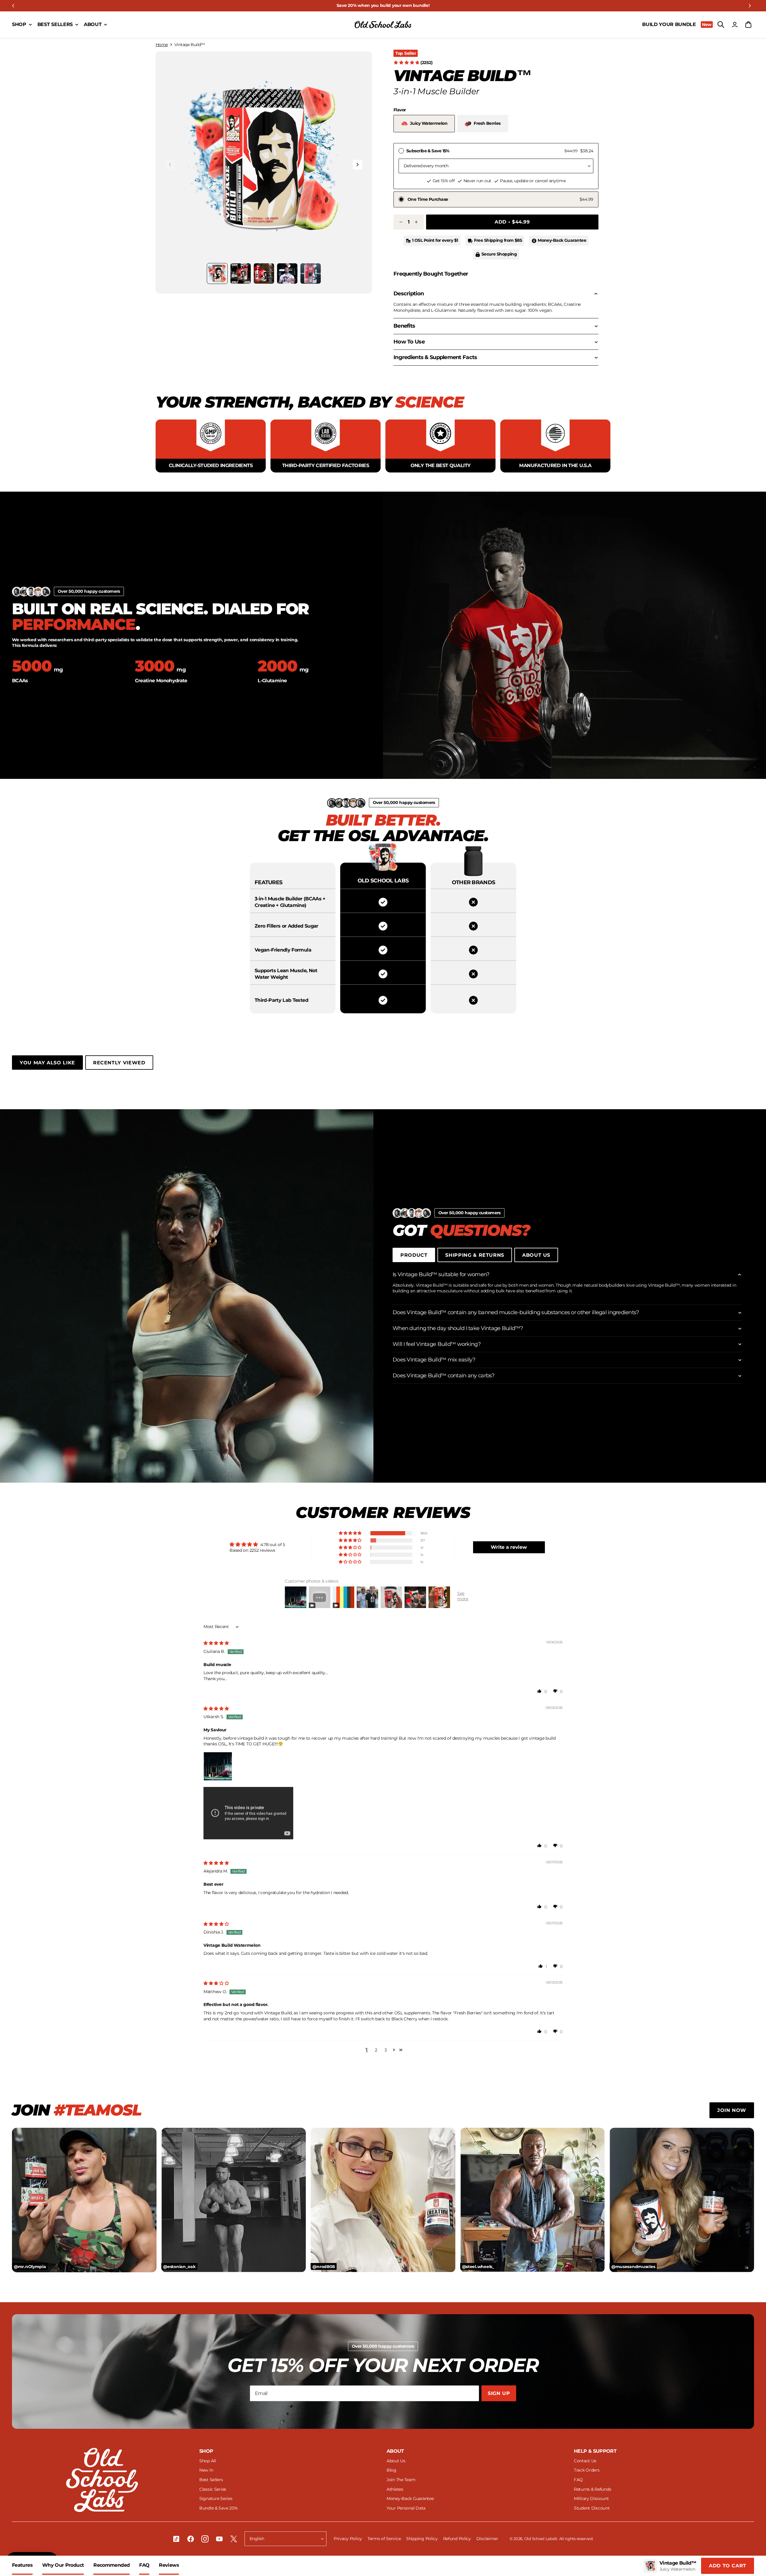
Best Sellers (211, 2480)
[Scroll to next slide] (750, 6)
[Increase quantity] (416, 222)
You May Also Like (47, 1063)
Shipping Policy (422, 2539)
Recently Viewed (119, 1063)
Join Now (732, 2110)
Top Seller (406, 53)
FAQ (144, 2565)
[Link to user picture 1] (218, 1766)
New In (206, 2470)
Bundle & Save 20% (218, 2508)
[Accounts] (735, 25)
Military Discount (591, 2499)
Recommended (111, 2565)
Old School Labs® (541, 2539)
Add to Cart (728, 2566)
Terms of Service (385, 2539)
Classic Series (213, 2489)
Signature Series (216, 2499)
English (257, 2539)
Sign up (499, 2393)
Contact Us (585, 2461)
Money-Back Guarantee (410, 2499)
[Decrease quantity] (401, 222)
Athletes (395, 2489)
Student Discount (592, 2508)
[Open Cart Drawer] (748, 25)
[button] (264, 160)
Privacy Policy (348, 2539)
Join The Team (401, 2480)
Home (162, 45)
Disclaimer (487, 2539)
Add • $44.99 (512, 222)
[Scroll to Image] (217, 273)
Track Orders (587, 2470)
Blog (392, 2470)
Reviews (169, 2565)
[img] (216, 1643)
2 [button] (376, 2050)
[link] (383, 6)
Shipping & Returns (475, 1255)
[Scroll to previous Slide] (13, 6)
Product (414, 1255)
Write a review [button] (509, 1547)
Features (22, 2565)
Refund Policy (458, 2539)
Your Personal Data (406, 2508)
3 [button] (386, 2050)
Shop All (208, 2461)
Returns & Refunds (592, 2489)
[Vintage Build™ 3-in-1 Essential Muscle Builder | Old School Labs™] (383, 25)
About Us (536, 1255)
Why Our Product (63, 2565)
